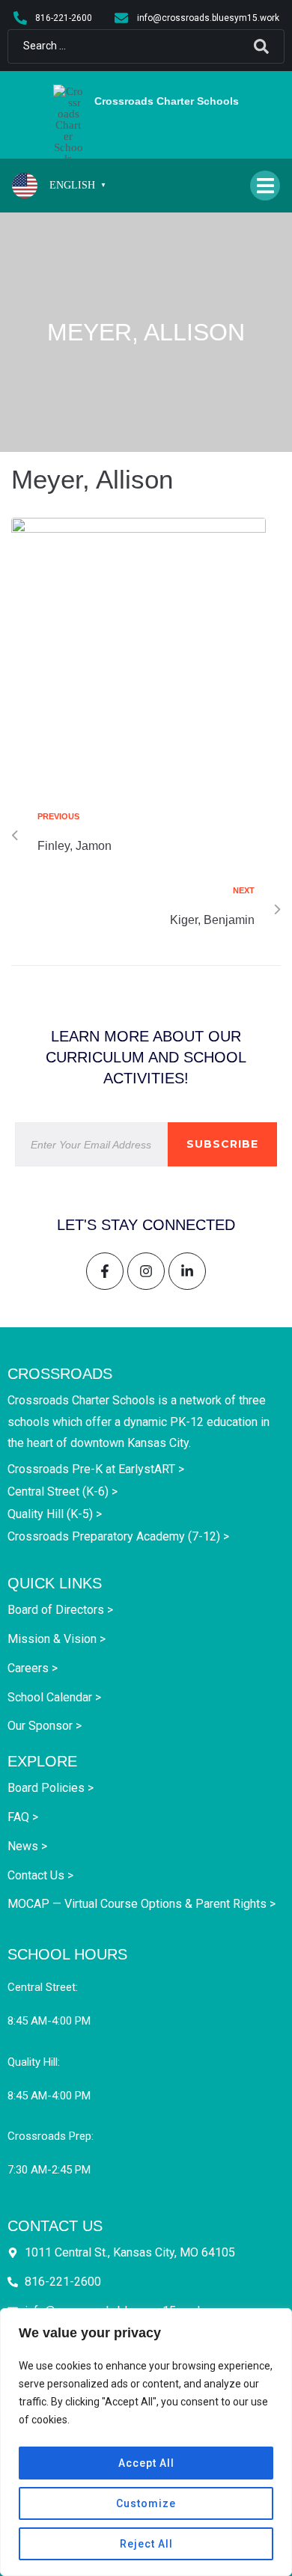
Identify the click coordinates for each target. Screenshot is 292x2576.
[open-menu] (265, 186)
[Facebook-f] (105, 1271)
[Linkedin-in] (187, 1271)
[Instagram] (146, 1271)
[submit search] (261, 46)
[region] (146, 2442)
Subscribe (222, 1144)
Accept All (146, 2463)
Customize (146, 2503)
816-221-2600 (63, 2282)
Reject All (146, 2544)
